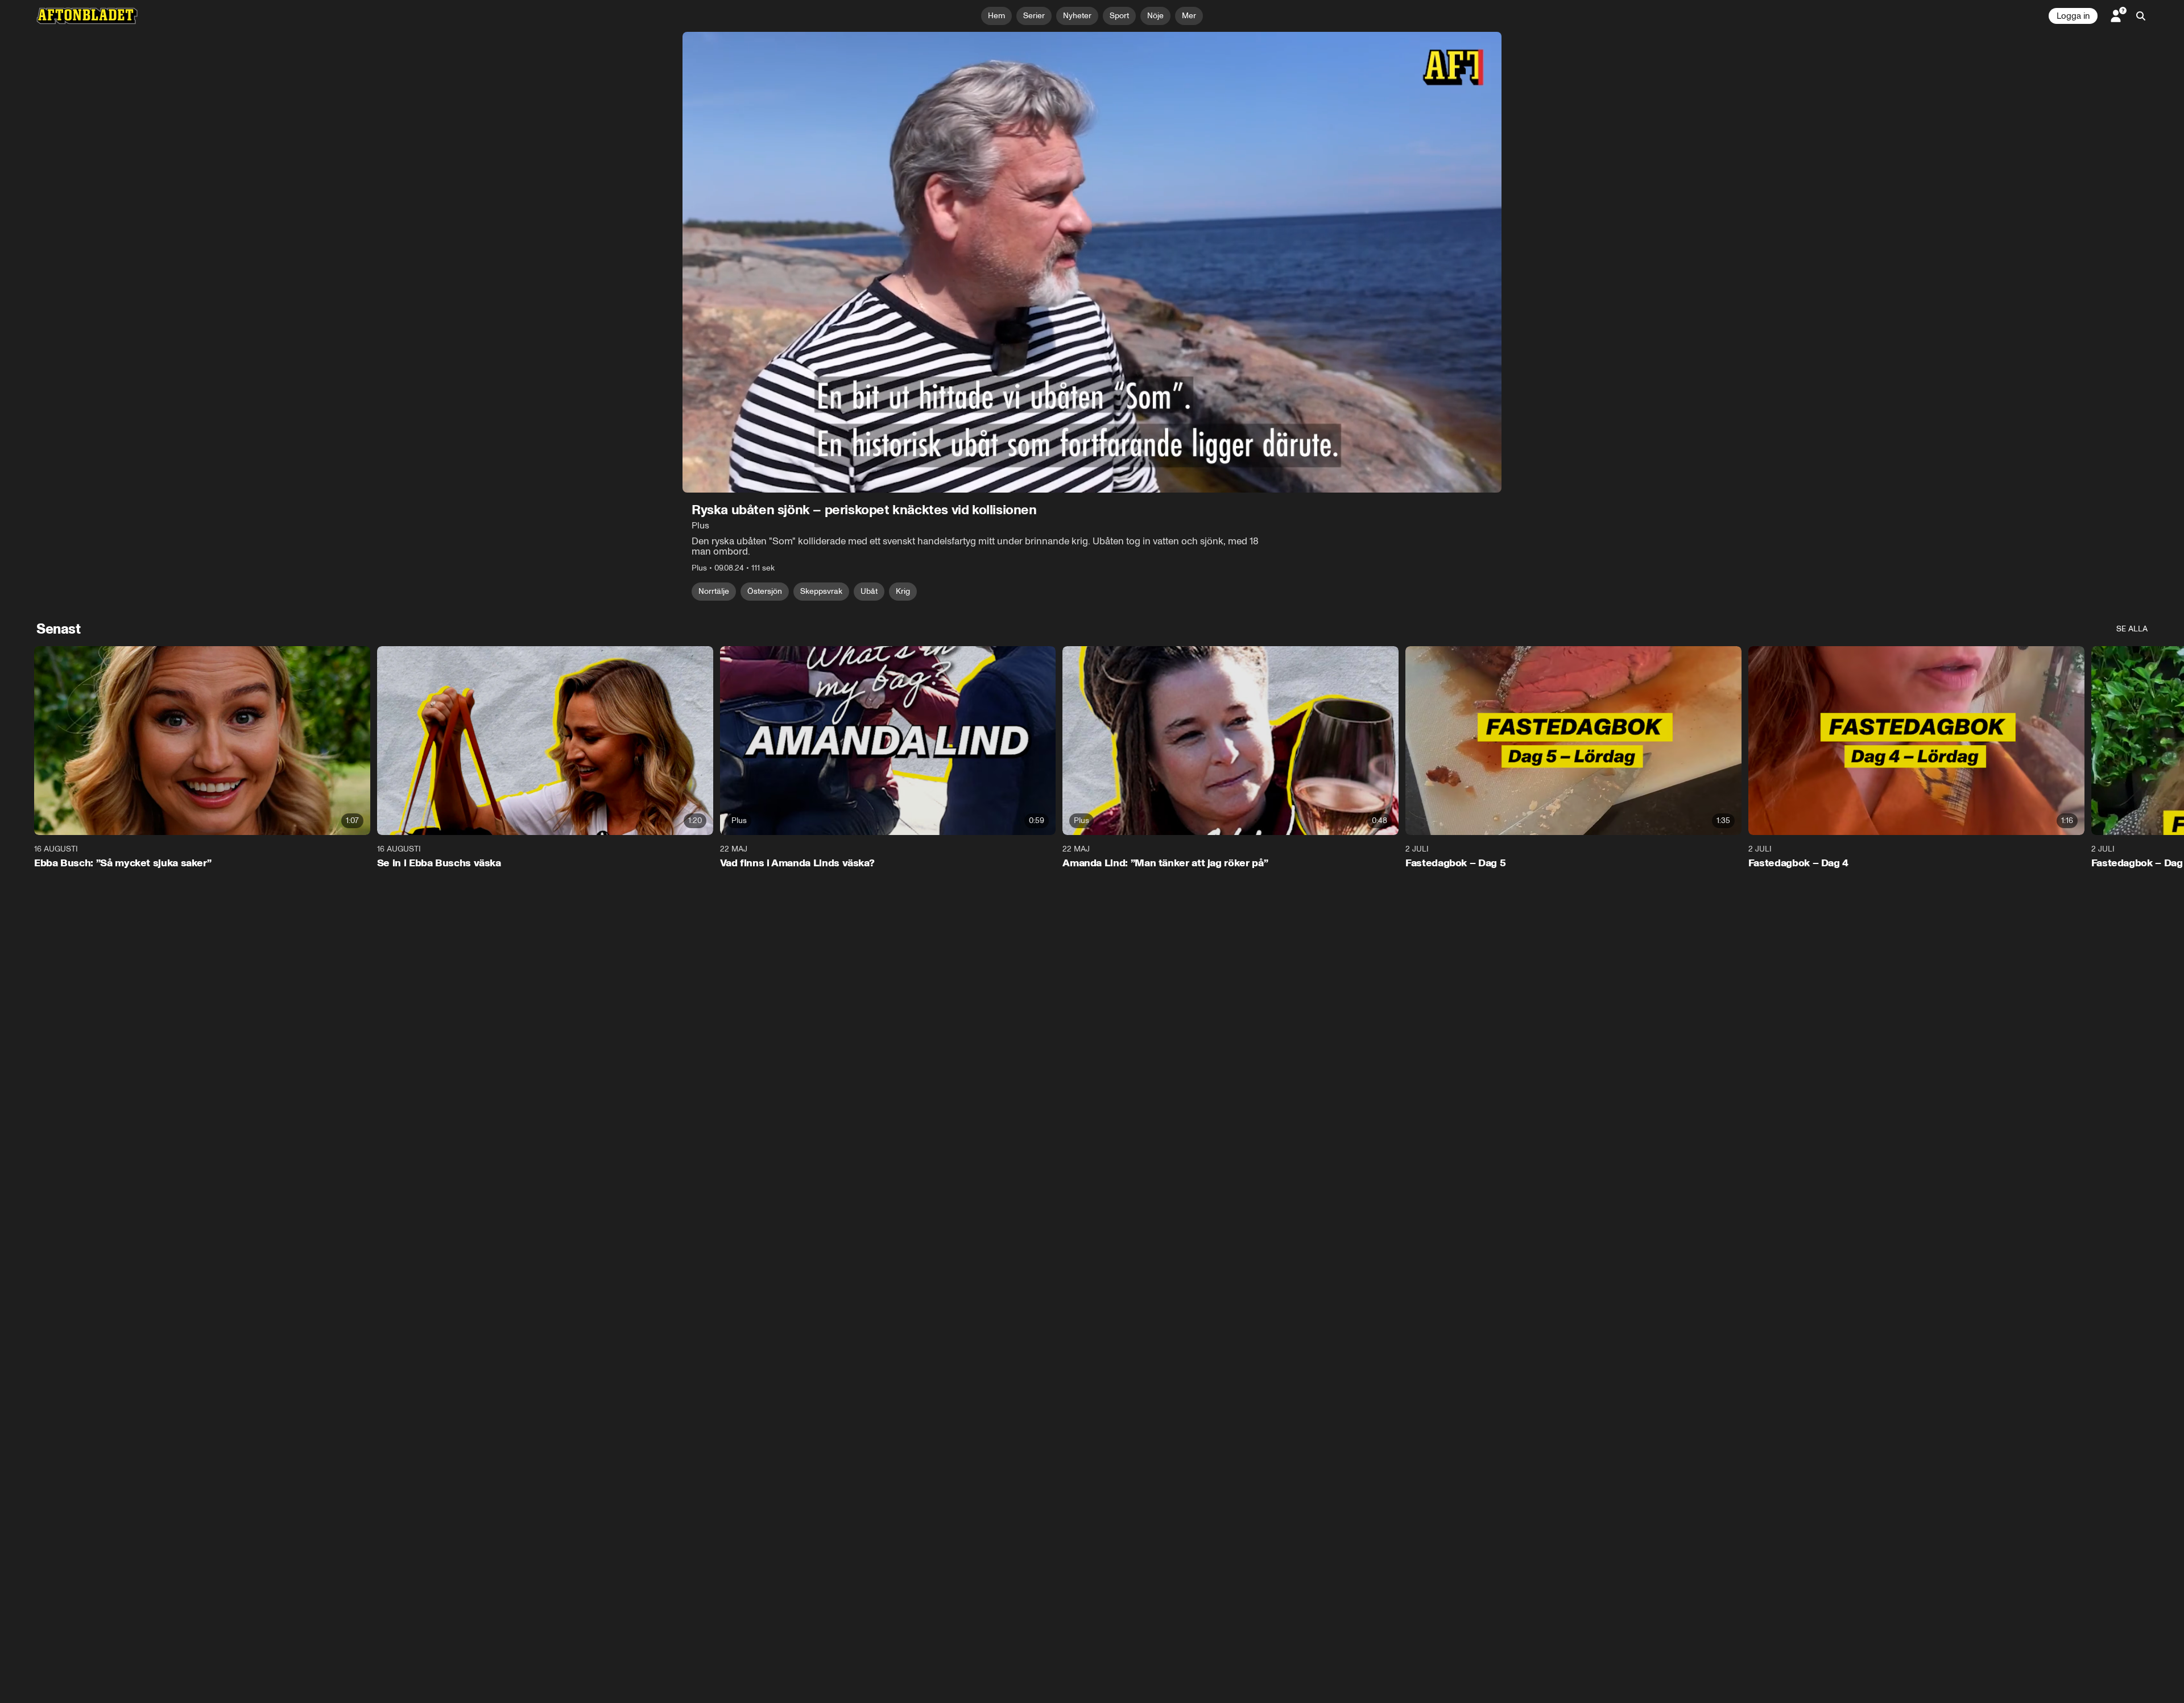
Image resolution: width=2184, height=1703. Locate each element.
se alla (2132, 629)
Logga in (2073, 16)
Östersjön (765, 591)
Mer (1189, 16)
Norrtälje (714, 591)
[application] (1092, 262)
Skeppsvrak (821, 591)
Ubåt (869, 591)
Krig (903, 591)
